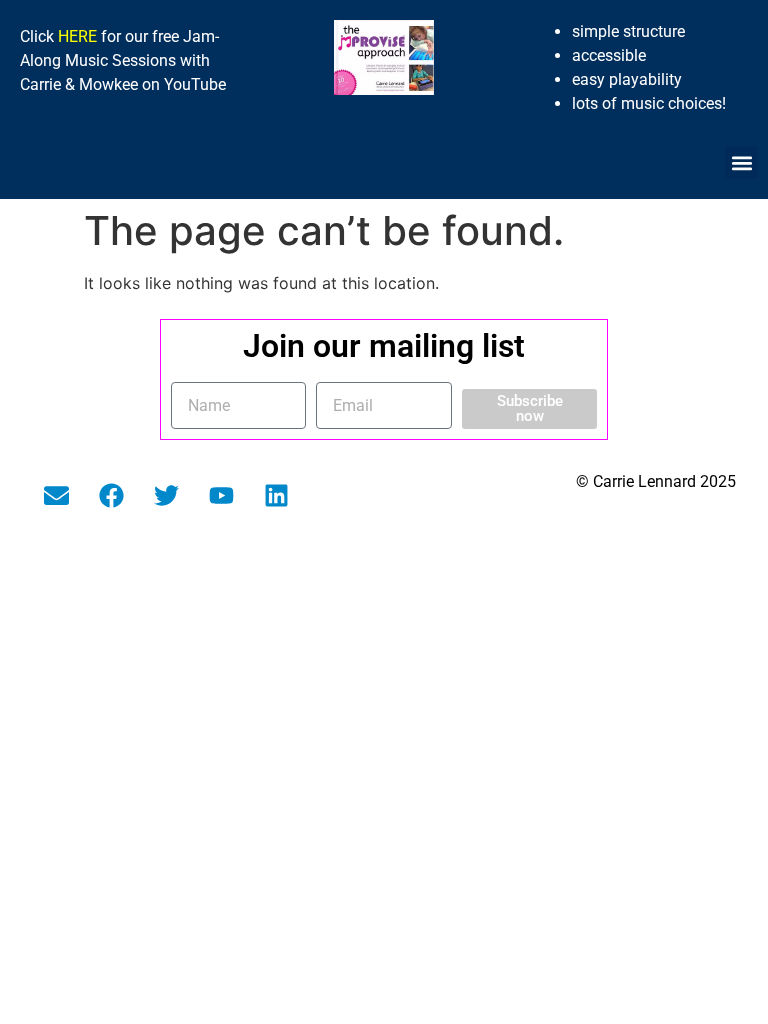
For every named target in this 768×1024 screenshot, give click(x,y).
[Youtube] (222, 495)
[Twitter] (167, 495)
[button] (741, 162)
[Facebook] (112, 495)
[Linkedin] (277, 495)
